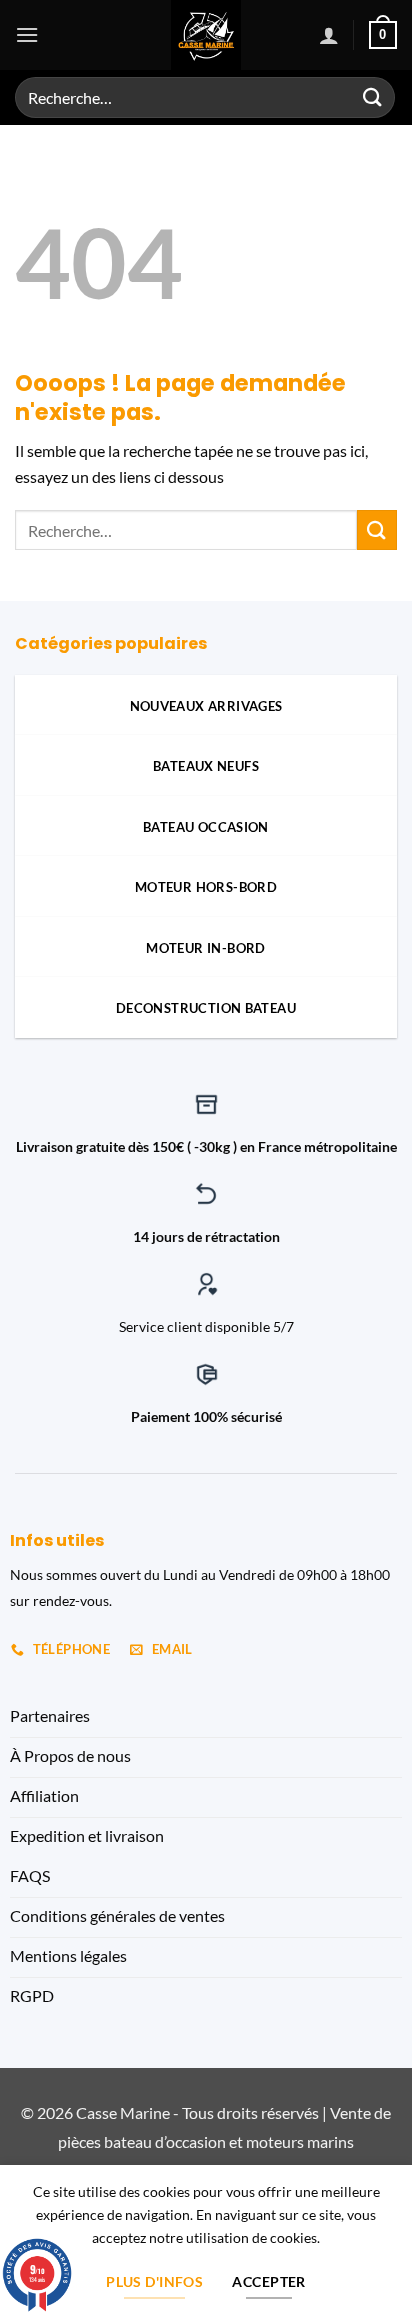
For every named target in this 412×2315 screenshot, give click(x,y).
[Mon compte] (329, 35)
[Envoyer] (373, 97)
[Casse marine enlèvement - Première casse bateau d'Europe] (206, 35)
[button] (27, 34)
